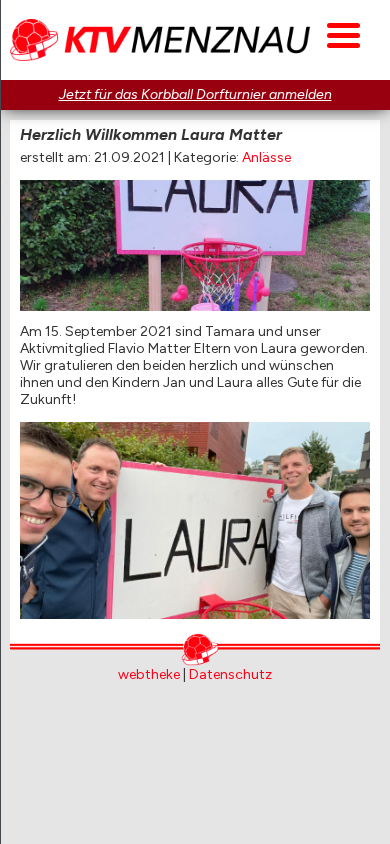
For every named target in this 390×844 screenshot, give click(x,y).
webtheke (149, 674)
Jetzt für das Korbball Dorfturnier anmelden (195, 94)
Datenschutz (230, 674)
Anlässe (266, 157)
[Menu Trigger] (343, 32)
